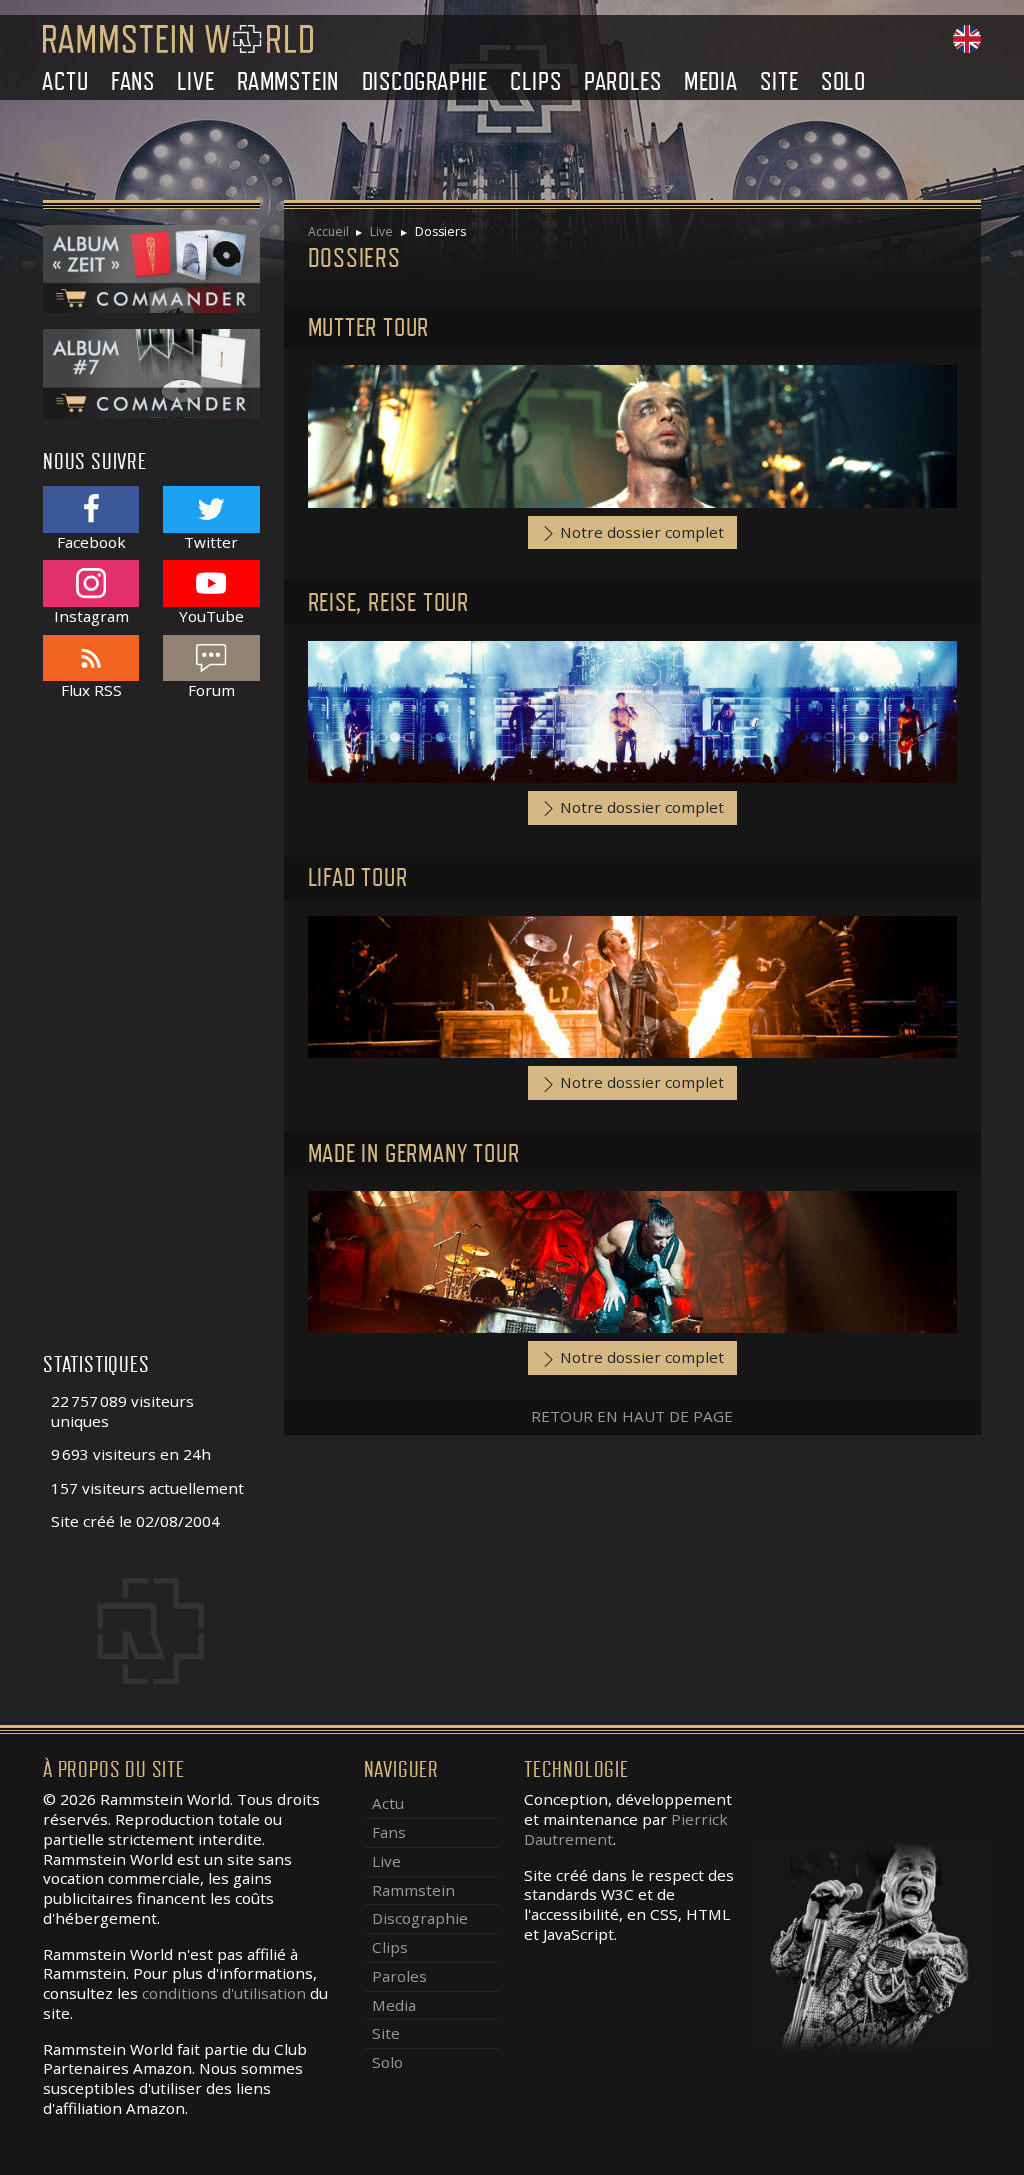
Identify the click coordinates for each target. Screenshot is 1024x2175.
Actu (65, 81)
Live (195, 81)
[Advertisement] (151, 1037)
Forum (211, 690)
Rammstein (288, 81)
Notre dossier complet (640, 532)
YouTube (211, 615)
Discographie (425, 81)
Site (779, 81)
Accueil (328, 231)
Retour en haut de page (632, 1416)
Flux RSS (91, 690)
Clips (535, 81)
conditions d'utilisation (224, 1993)
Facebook (91, 541)
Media (711, 81)
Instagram (91, 615)
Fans (133, 81)
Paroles (623, 81)
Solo (843, 81)
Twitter (211, 541)
